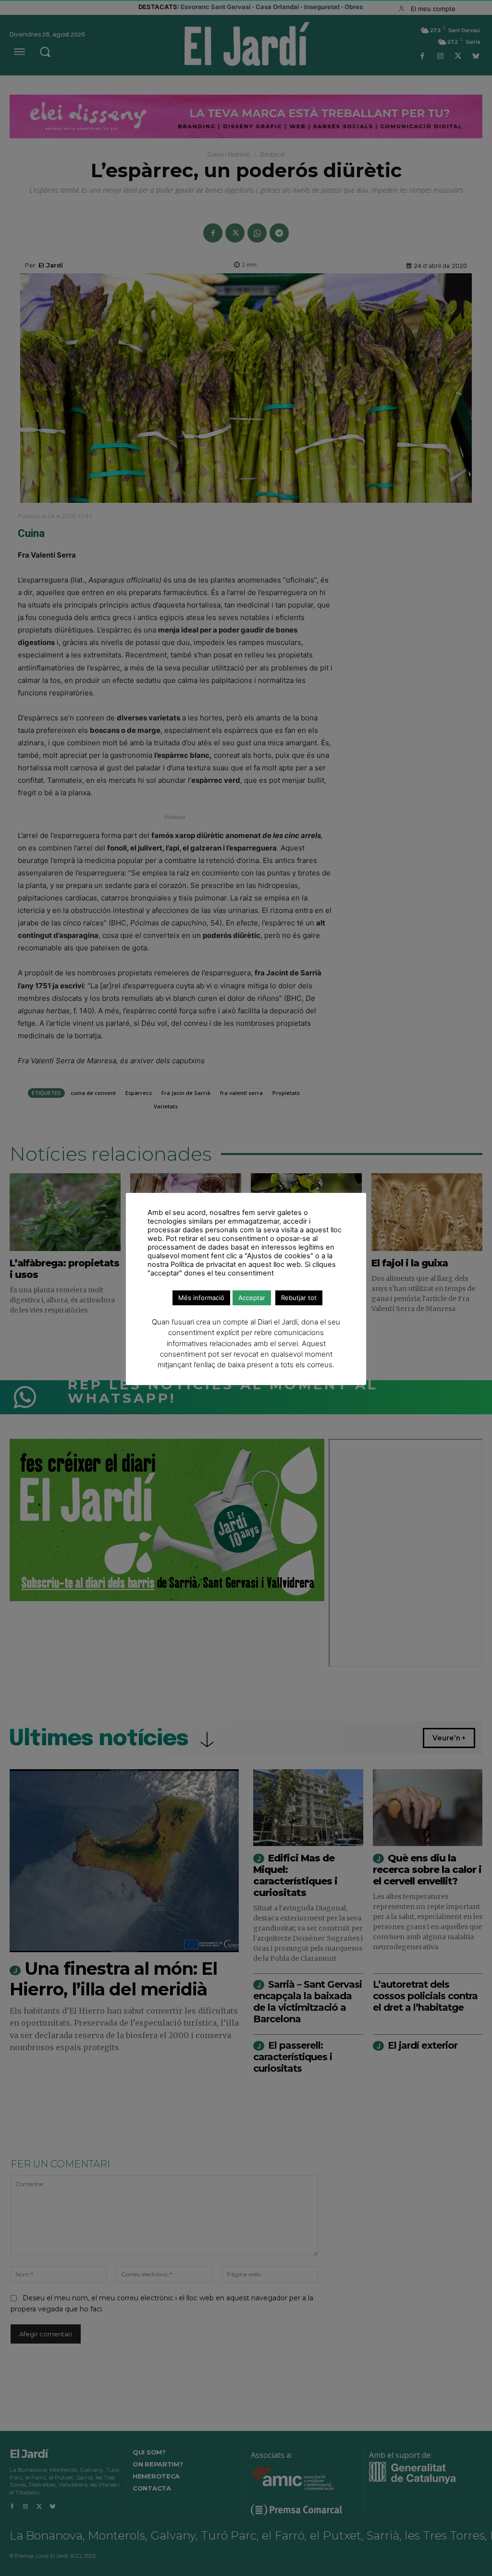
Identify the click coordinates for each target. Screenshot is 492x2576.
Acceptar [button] (252, 1298)
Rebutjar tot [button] (299, 1298)
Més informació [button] (201, 1298)
